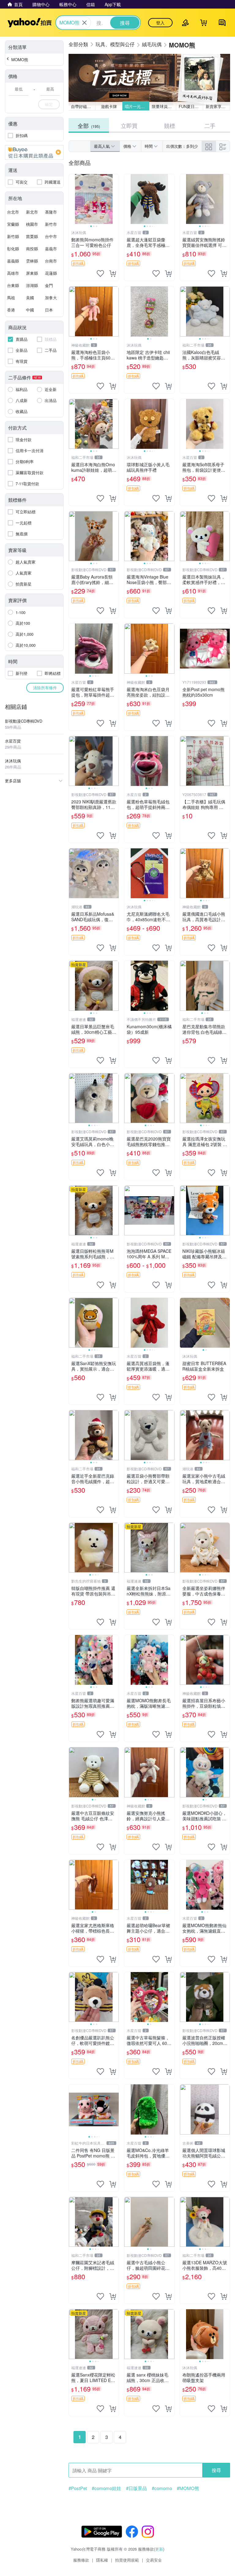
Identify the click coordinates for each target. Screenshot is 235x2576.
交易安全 (154, 2560)
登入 (160, 23)
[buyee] (34, 152)
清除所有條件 (45, 688)
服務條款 (81, 2560)
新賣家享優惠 (218, 106)
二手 (210, 125)
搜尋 (216, 2470)
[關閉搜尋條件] (84, 23)
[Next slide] (115, 199)
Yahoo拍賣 (30, 23)
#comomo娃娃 (106, 2488)
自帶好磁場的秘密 (83, 106)
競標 (170, 125)
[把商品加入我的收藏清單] (100, 274)
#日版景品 (136, 2488)
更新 (159, 2549)
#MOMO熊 (188, 2488)
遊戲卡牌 (109, 106)
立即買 (129, 125)
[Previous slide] (73, 199)
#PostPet (78, 2488)
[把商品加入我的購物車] (113, 274)
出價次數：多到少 (182, 146)
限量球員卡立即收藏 (164, 106)
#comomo (162, 2488)
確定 (49, 104)
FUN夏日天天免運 (191, 106)
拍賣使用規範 (127, 2560)
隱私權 (102, 2560)
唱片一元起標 (137, 106)
